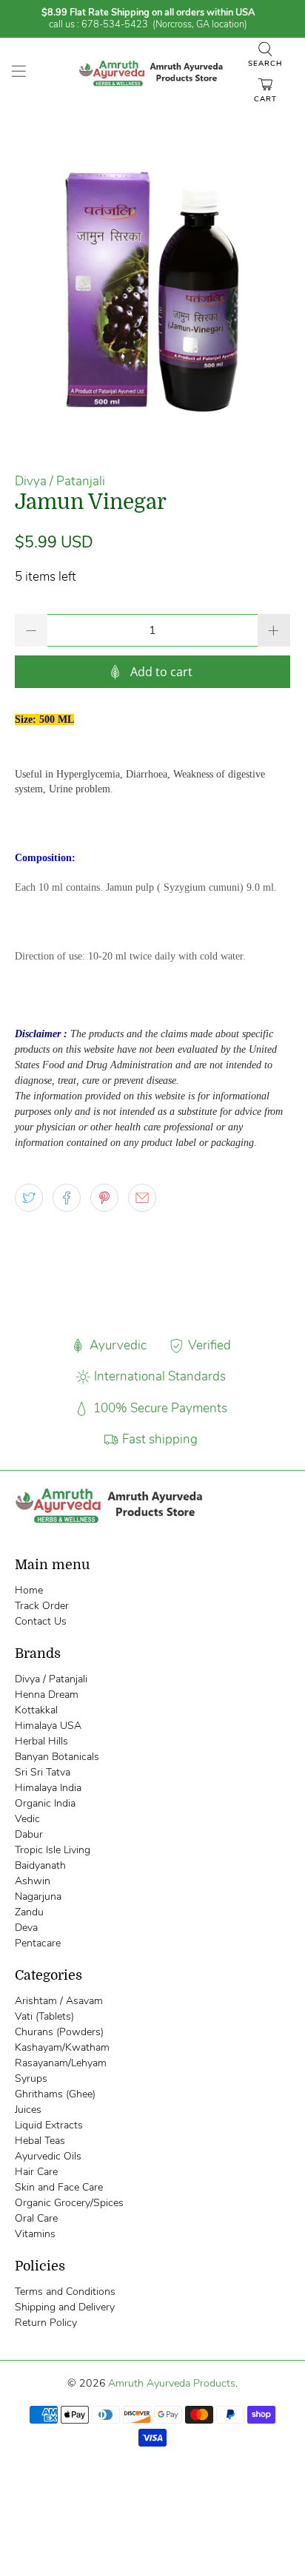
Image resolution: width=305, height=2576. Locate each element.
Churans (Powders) (59, 2032)
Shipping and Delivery (65, 2307)
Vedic (27, 1819)
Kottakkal (36, 1710)
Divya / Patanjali (60, 481)
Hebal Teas (40, 2141)
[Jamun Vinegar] (152, 290)
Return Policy (46, 2323)
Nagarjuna (38, 1896)
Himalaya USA (48, 1726)
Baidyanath (40, 1865)
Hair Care (36, 2172)
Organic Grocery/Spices (69, 2203)
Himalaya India (48, 1788)
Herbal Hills (41, 1741)
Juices (28, 2110)
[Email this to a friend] (142, 1198)
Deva (26, 1928)
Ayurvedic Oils (48, 2156)
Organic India (45, 1803)
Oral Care (36, 2218)
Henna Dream (47, 1695)
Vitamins (35, 2234)
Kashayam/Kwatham (62, 2047)
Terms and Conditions (65, 2292)
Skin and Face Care (59, 2187)
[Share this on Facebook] (67, 1198)
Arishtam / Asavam (59, 2001)
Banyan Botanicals (57, 1757)
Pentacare (38, 1943)
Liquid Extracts (49, 2125)
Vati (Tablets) (44, 2016)
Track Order (42, 1606)
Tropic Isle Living (53, 1850)
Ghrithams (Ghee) (55, 2094)
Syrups (31, 2078)
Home (29, 1590)
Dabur (29, 1834)
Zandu (29, 1912)
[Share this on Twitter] (29, 1198)
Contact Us (41, 1621)
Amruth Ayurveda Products (172, 2383)
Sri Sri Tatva (43, 1772)
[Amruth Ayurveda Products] (152, 74)
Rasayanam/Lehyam (61, 2063)
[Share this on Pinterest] (104, 1198)
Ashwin (33, 1881)
